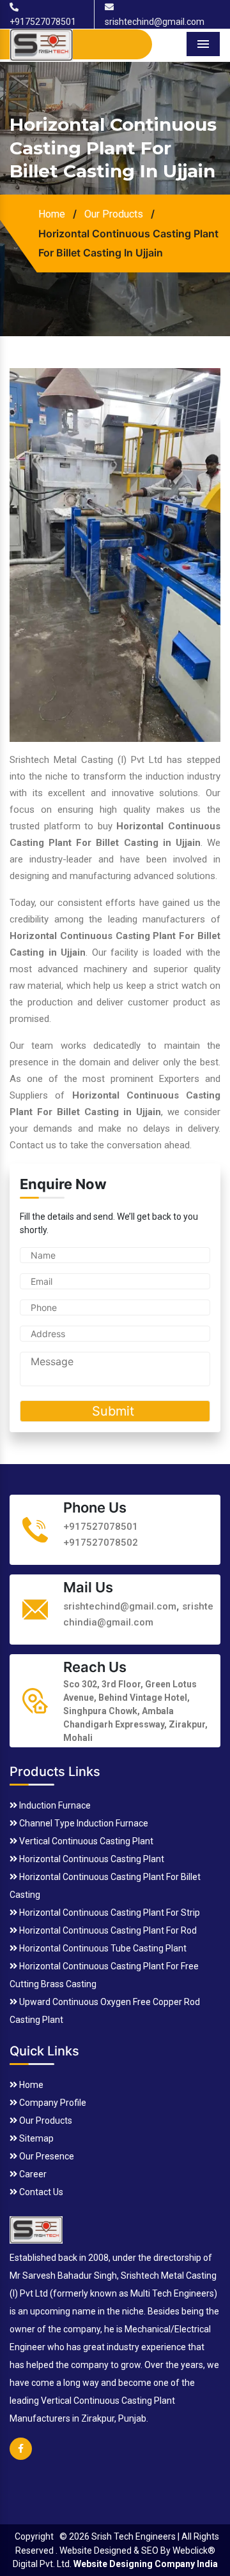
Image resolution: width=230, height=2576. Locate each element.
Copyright (34, 2536)
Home (52, 214)
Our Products (114, 214)
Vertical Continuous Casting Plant (85, 1841)
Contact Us (40, 2192)
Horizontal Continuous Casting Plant (91, 1859)
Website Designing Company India (146, 2564)
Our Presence (46, 2156)
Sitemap (35, 2138)
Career (32, 2174)
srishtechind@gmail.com (120, 1606)
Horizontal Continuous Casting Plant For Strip (109, 1913)
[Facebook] (21, 2457)
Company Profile (52, 2103)
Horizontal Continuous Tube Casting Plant (102, 1948)
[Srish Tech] (36, 2228)
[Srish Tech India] (41, 44)
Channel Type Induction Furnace (83, 1823)
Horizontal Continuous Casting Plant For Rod (107, 1930)
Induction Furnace (54, 1805)
